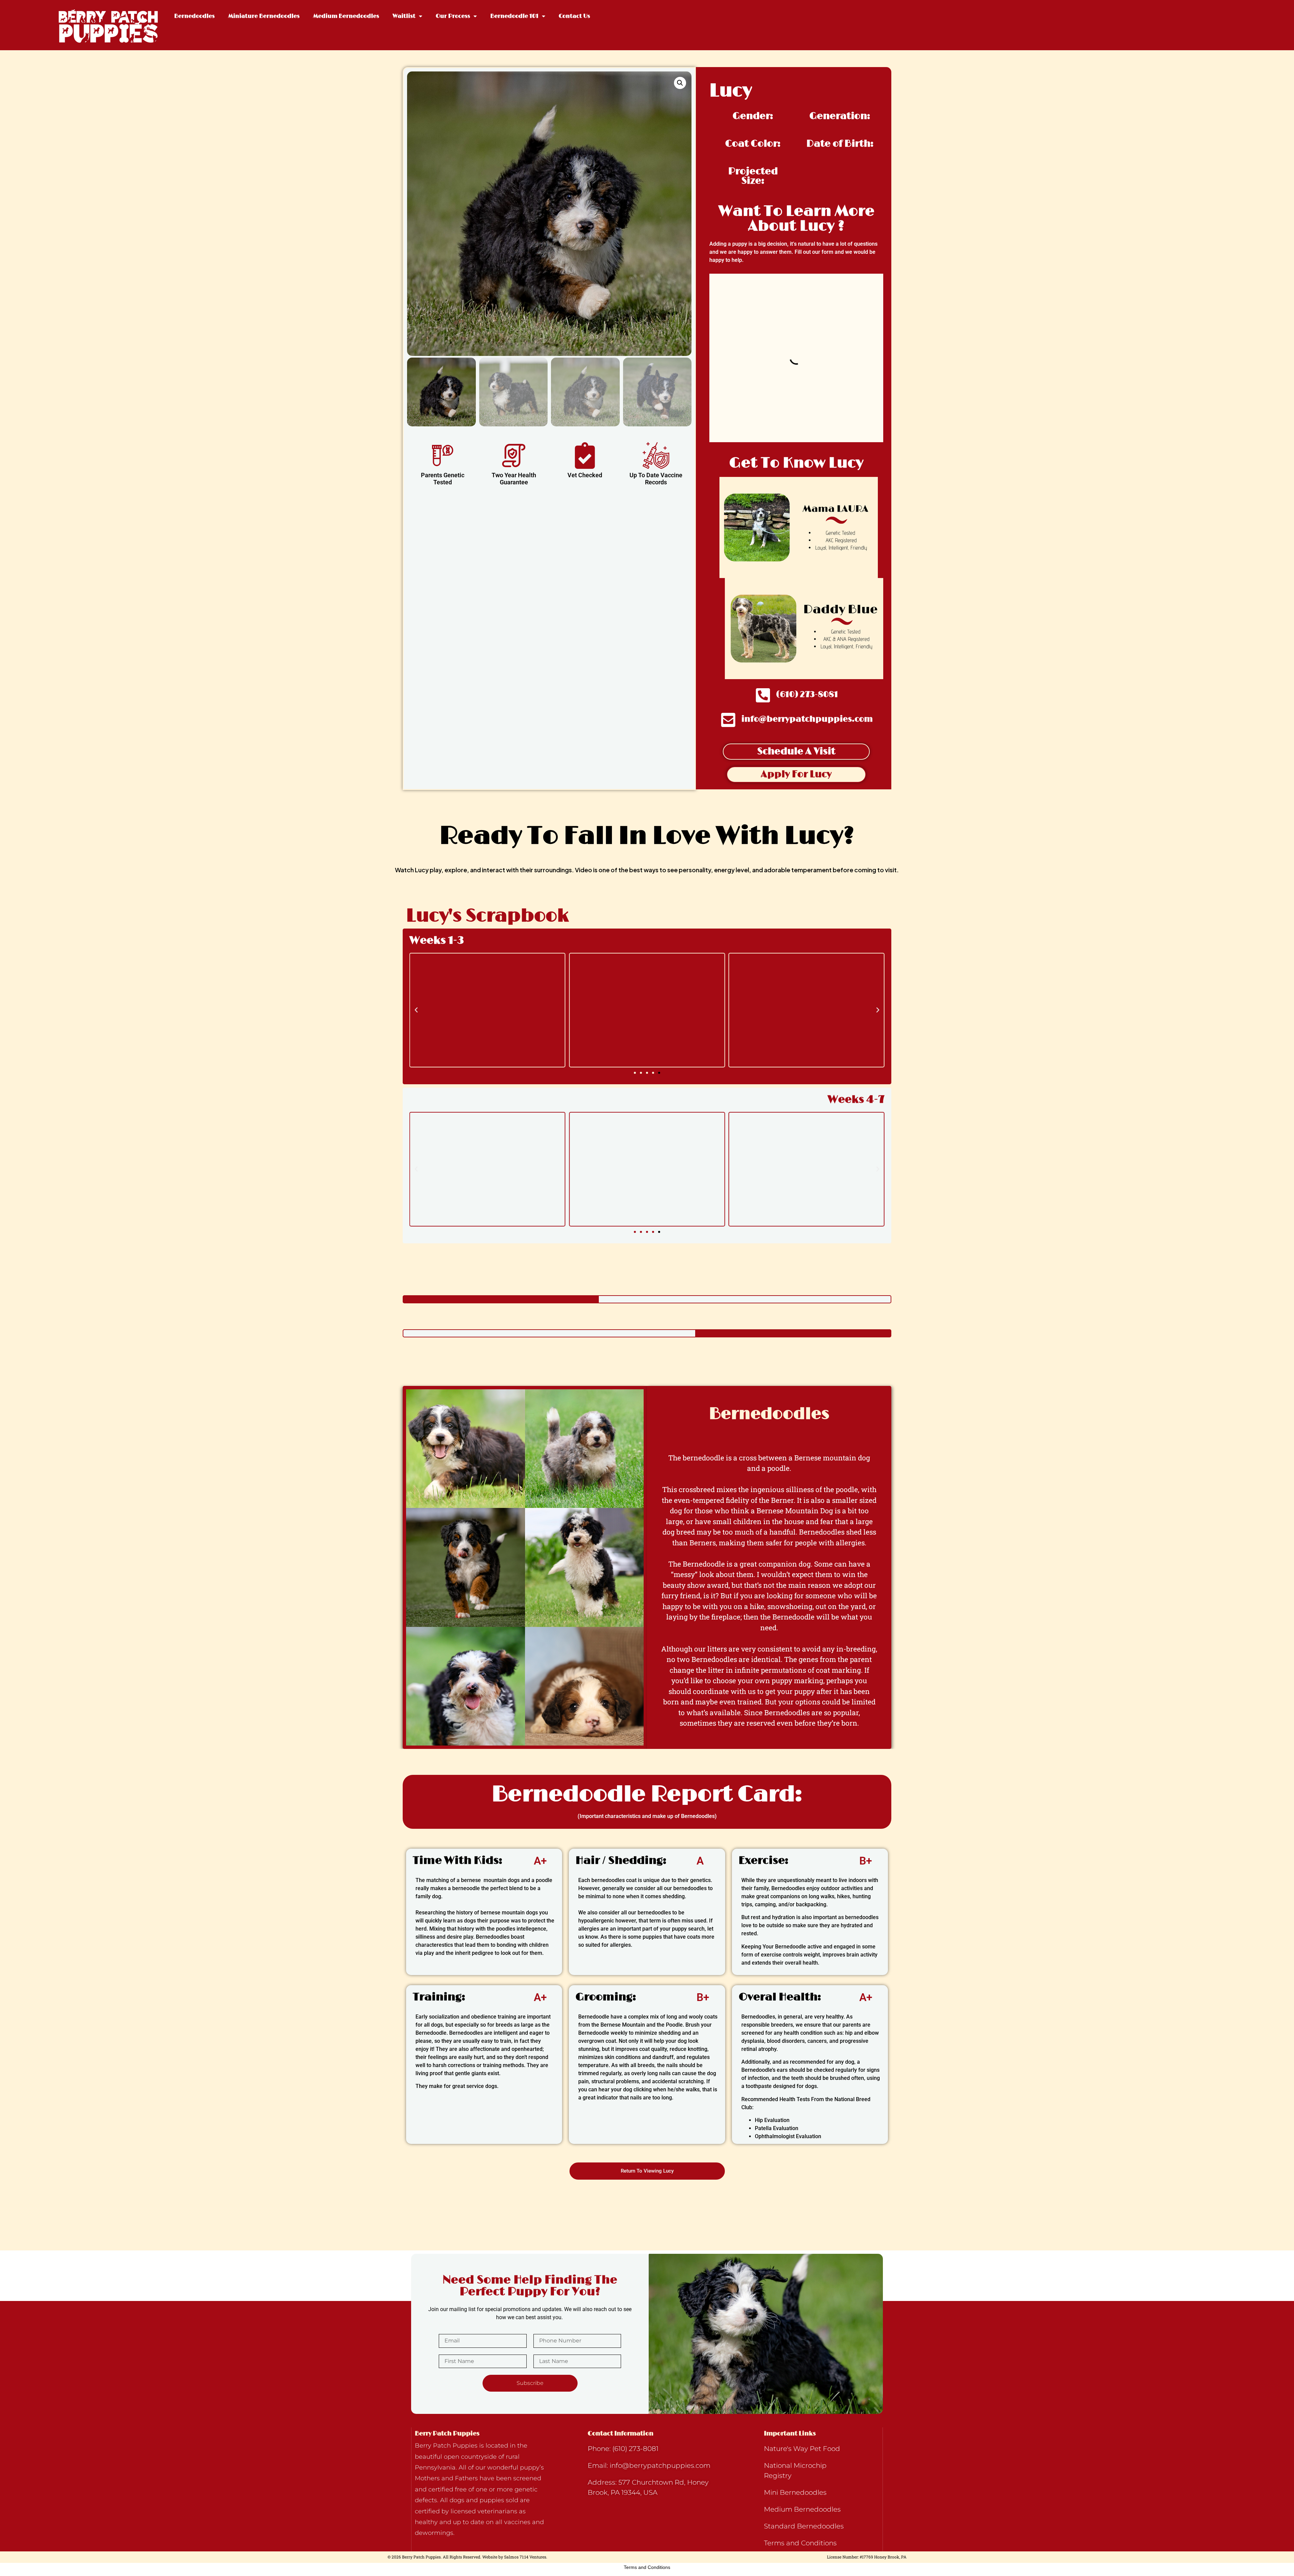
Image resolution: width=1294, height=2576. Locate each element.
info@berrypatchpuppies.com (807, 719)
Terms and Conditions (647, 2567)
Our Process (453, 16)
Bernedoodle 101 (514, 16)
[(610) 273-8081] (763, 695)
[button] (680, 83)
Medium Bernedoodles (346, 16)
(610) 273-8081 (807, 694)
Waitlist (404, 16)
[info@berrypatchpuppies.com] (728, 720)
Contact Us (574, 16)
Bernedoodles (194, 16)
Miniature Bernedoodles (264, 16)
